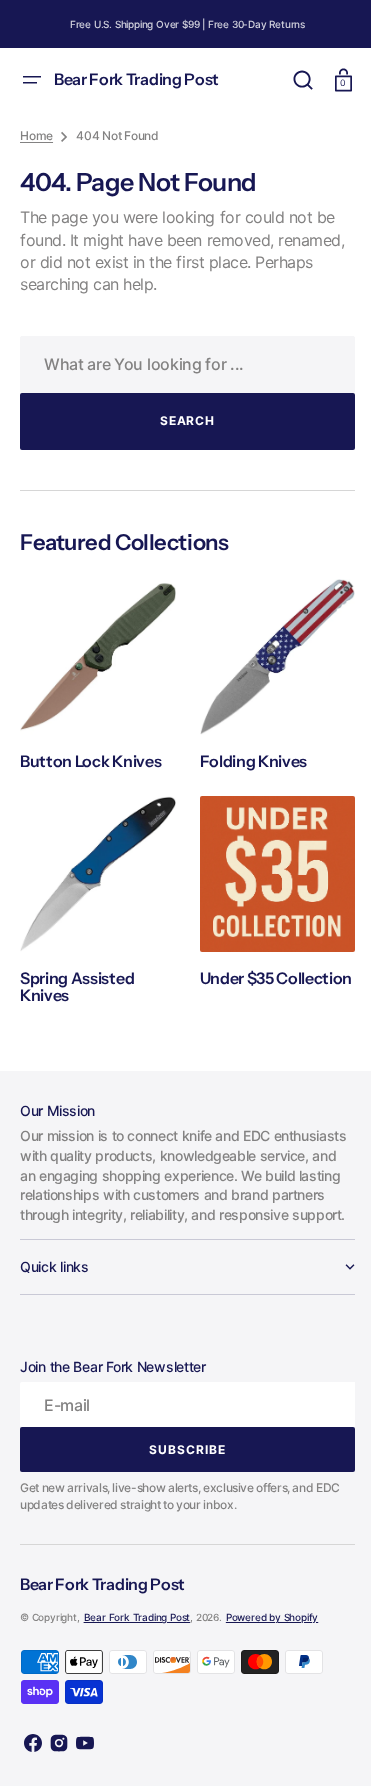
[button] (32, 80)
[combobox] (180, 364)
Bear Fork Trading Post (137, 1622)
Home (36, 135)
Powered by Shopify (272, 1622)
